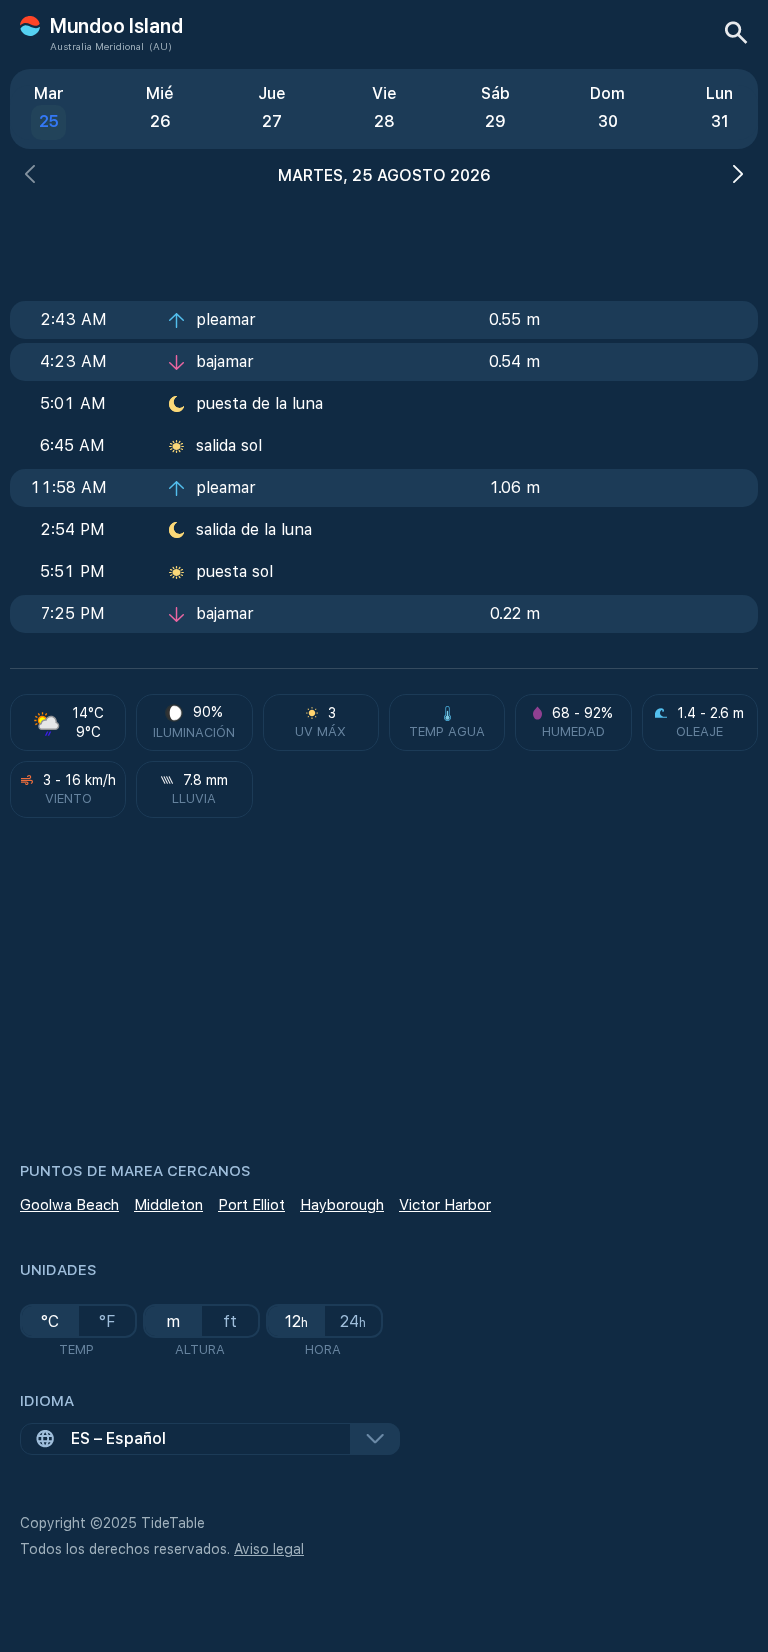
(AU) (160, 46)
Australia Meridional (97, 46)
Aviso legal (269, 1549)
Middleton (168, 1205)
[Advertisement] (384, 237)
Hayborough (342, 1205)
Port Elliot (251, 1205)
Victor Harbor (445, 1205)
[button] (30, 176)
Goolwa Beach (69, 1205)
